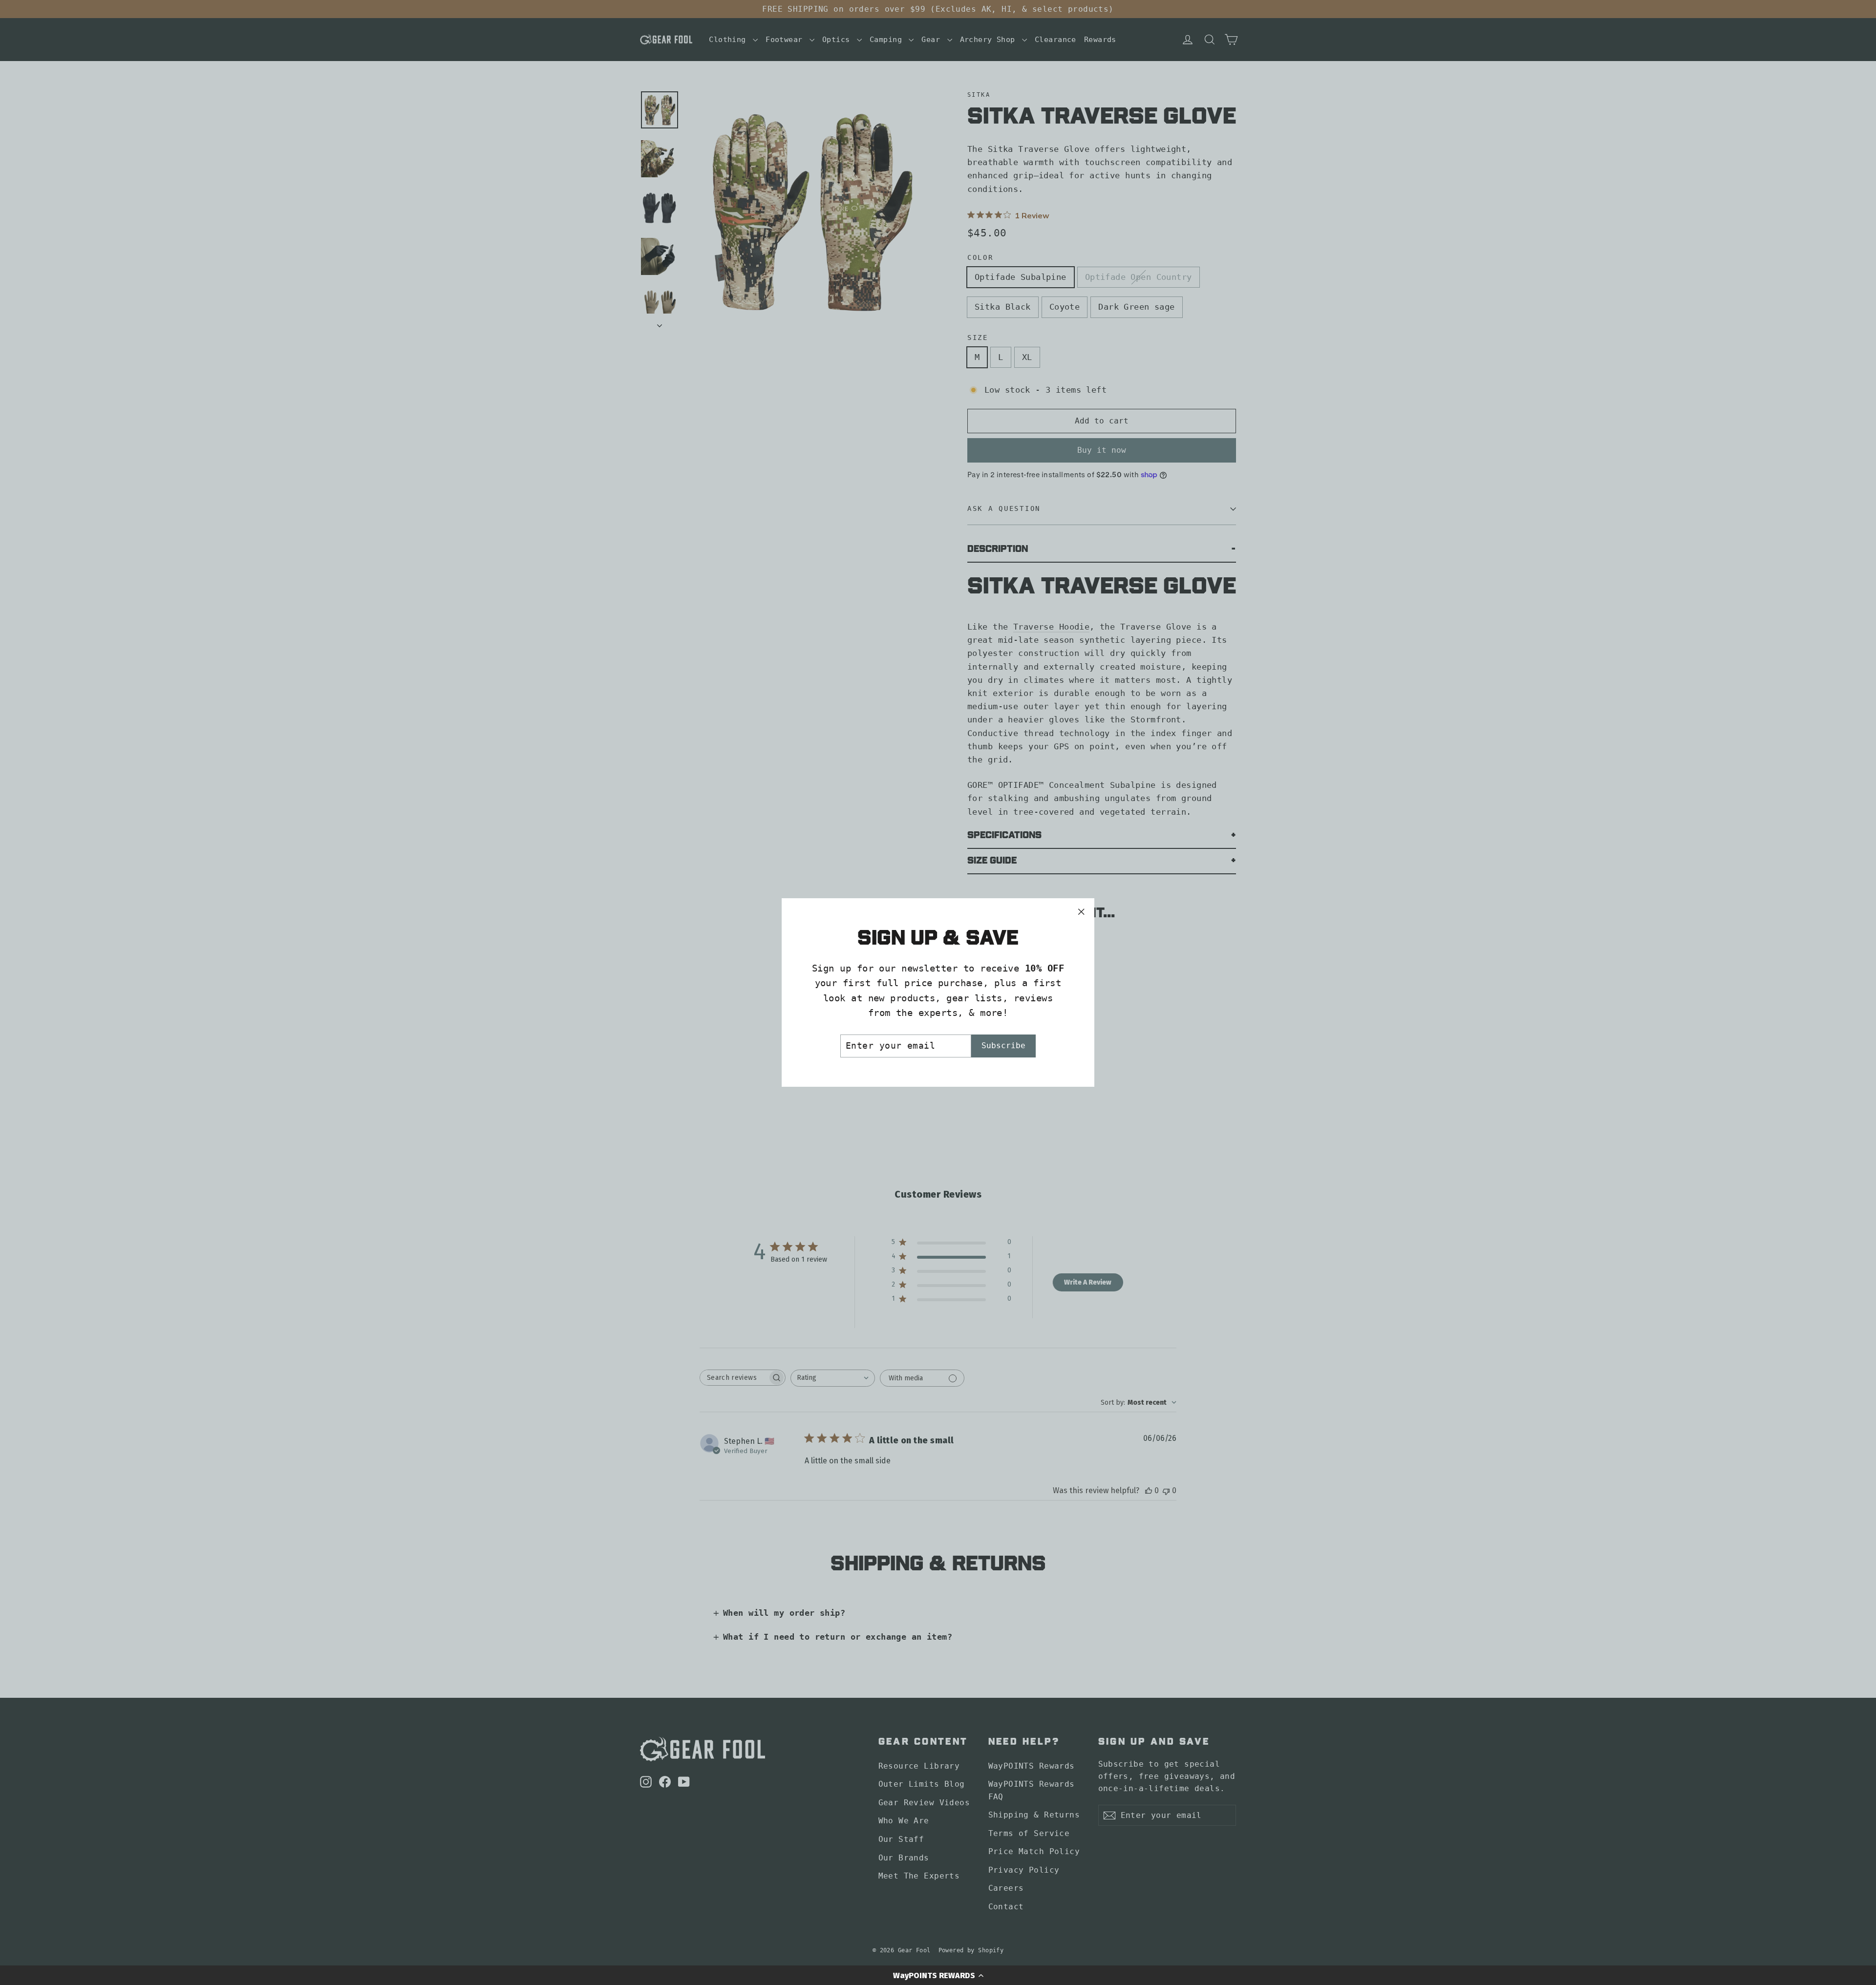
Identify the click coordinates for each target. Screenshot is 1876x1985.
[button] (938, 1975)
